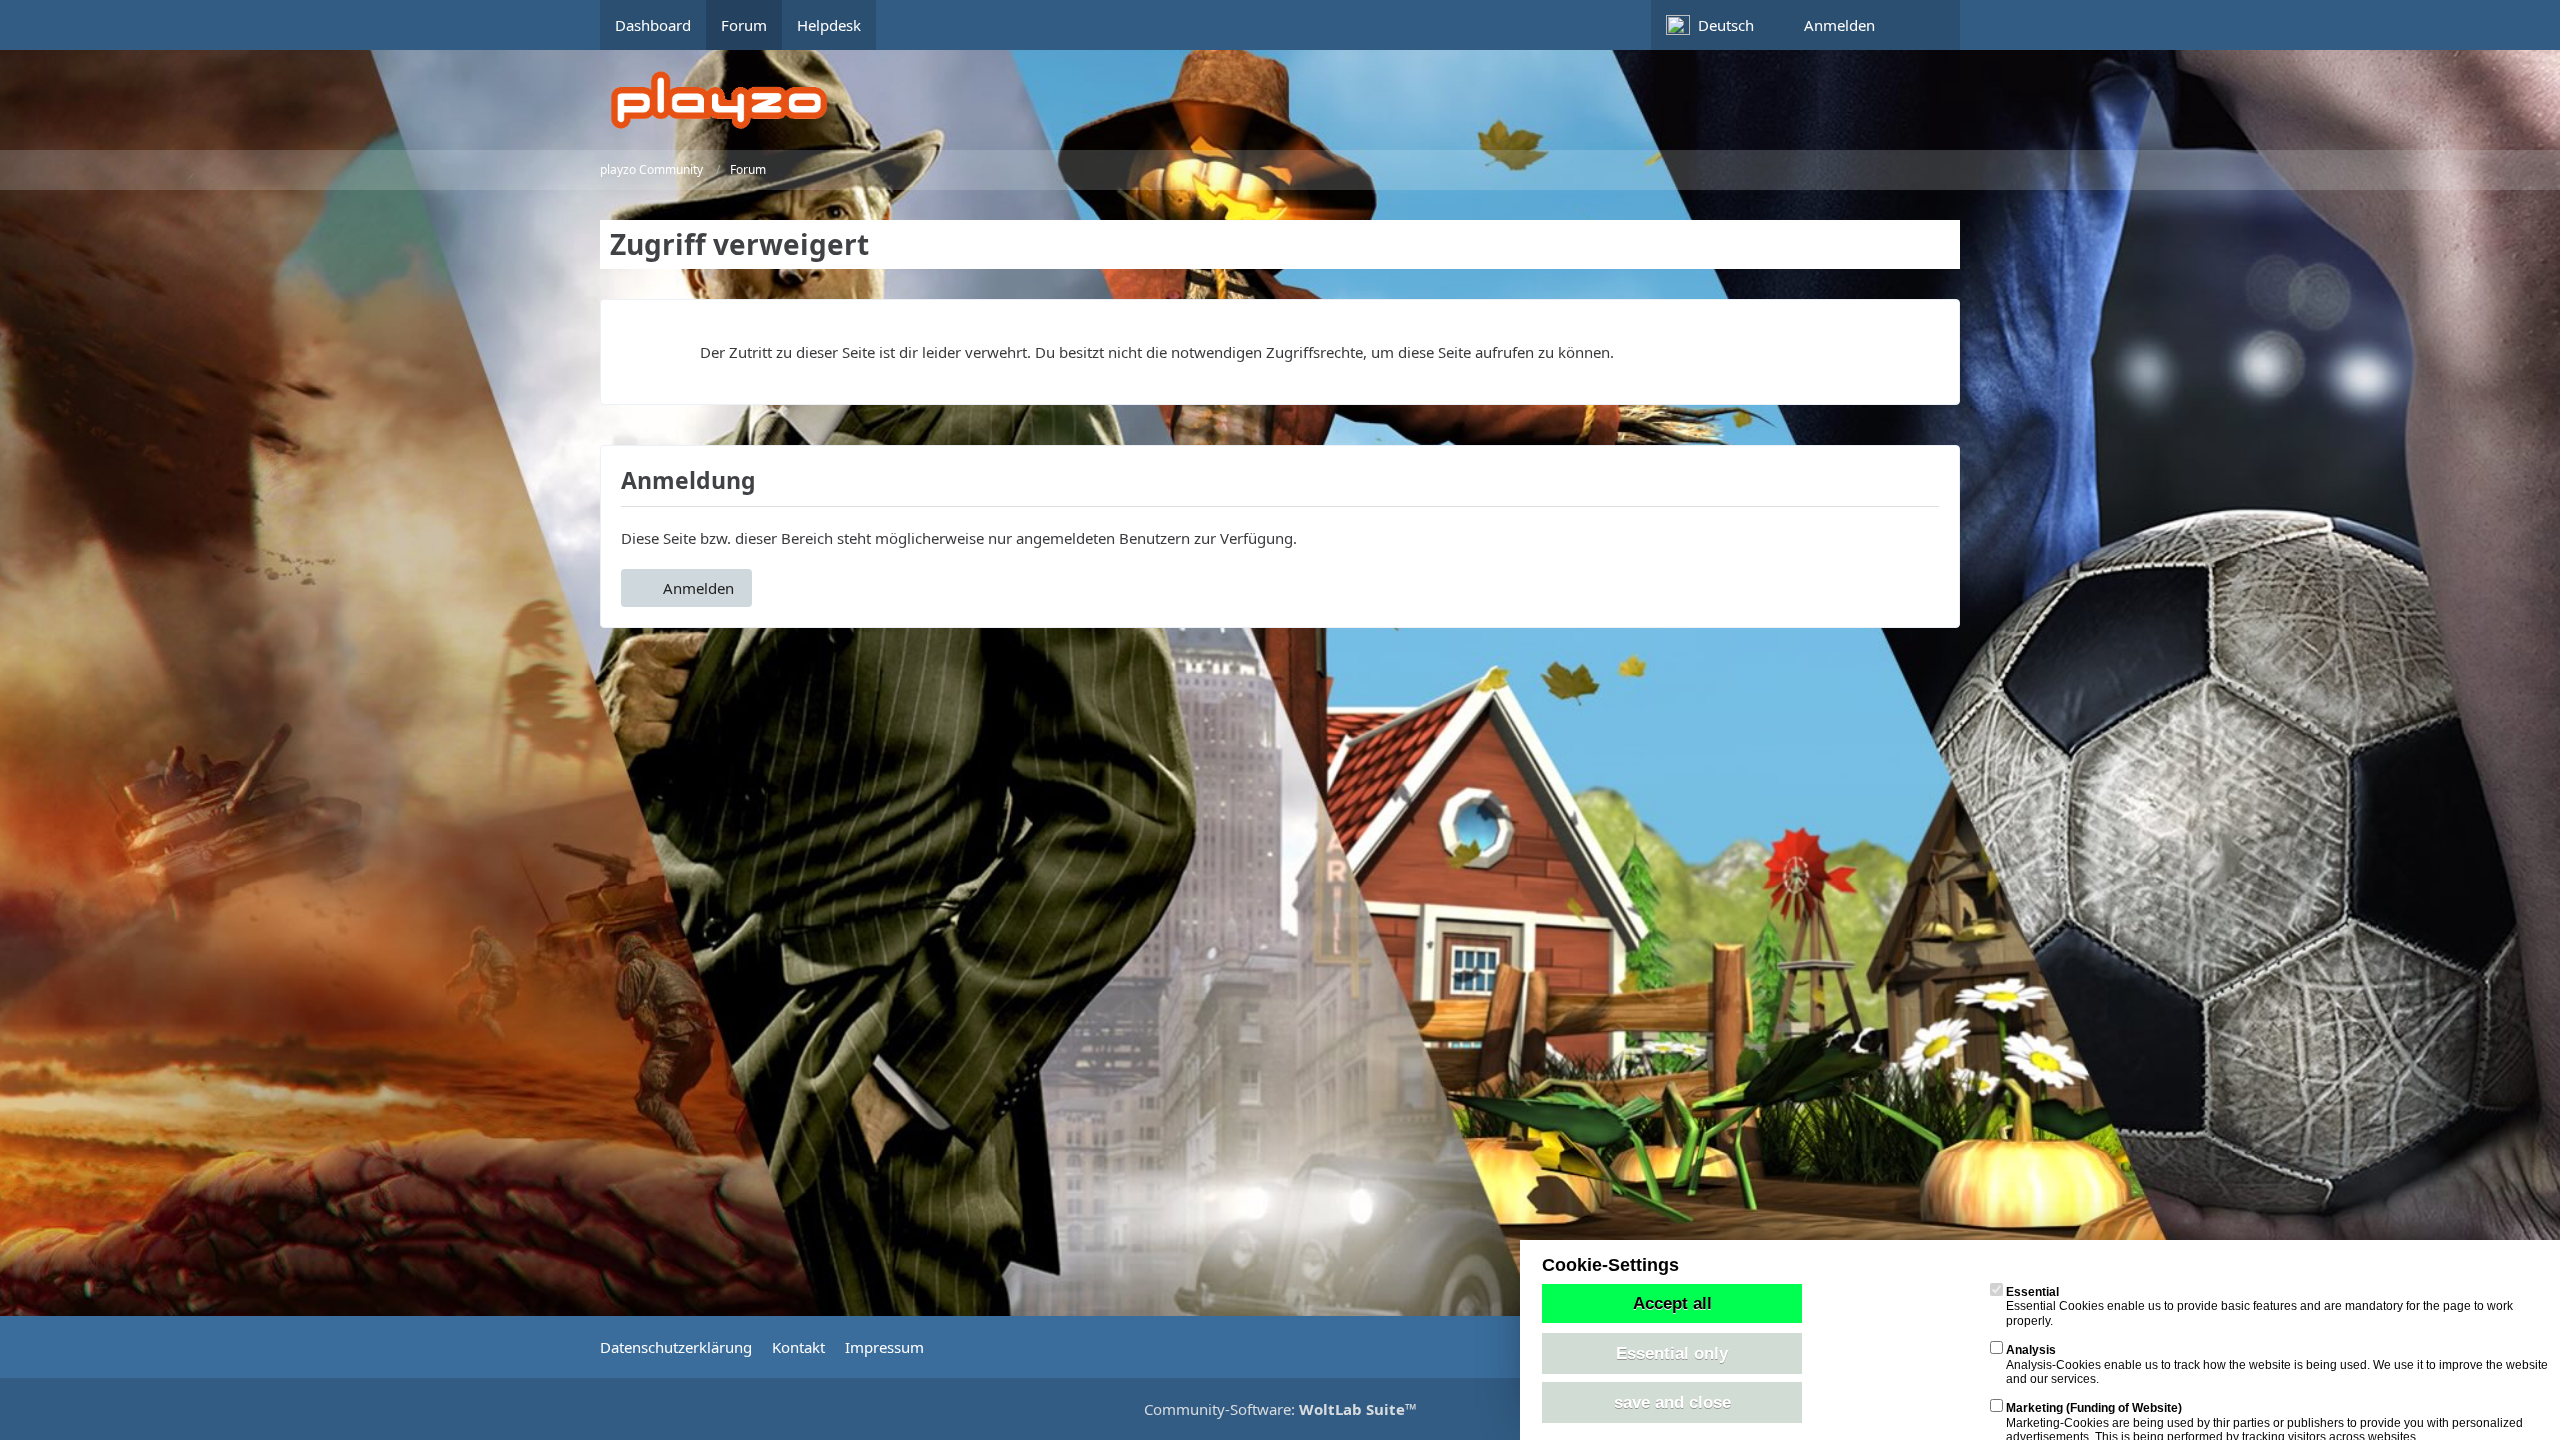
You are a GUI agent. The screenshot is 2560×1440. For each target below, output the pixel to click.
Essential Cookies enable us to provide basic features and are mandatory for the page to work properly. (2259, 1306)
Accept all (1672, 1303)
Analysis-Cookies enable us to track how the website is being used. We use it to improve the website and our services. (2277, 1364)
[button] (1720, 25)
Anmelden (1839, 25)
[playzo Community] (1295, 100)
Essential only (1672, 1353)
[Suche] (1925, 25)
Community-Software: (1280, 1409)
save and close (1672, 1402)
